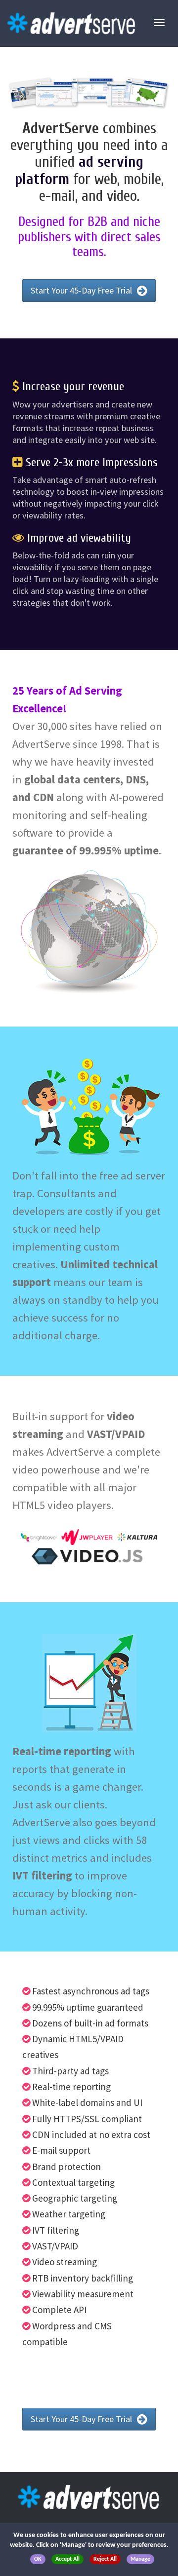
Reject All (105, 2559)
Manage (140, 2559)
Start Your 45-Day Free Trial (82, 290)
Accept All (67, 2559)
